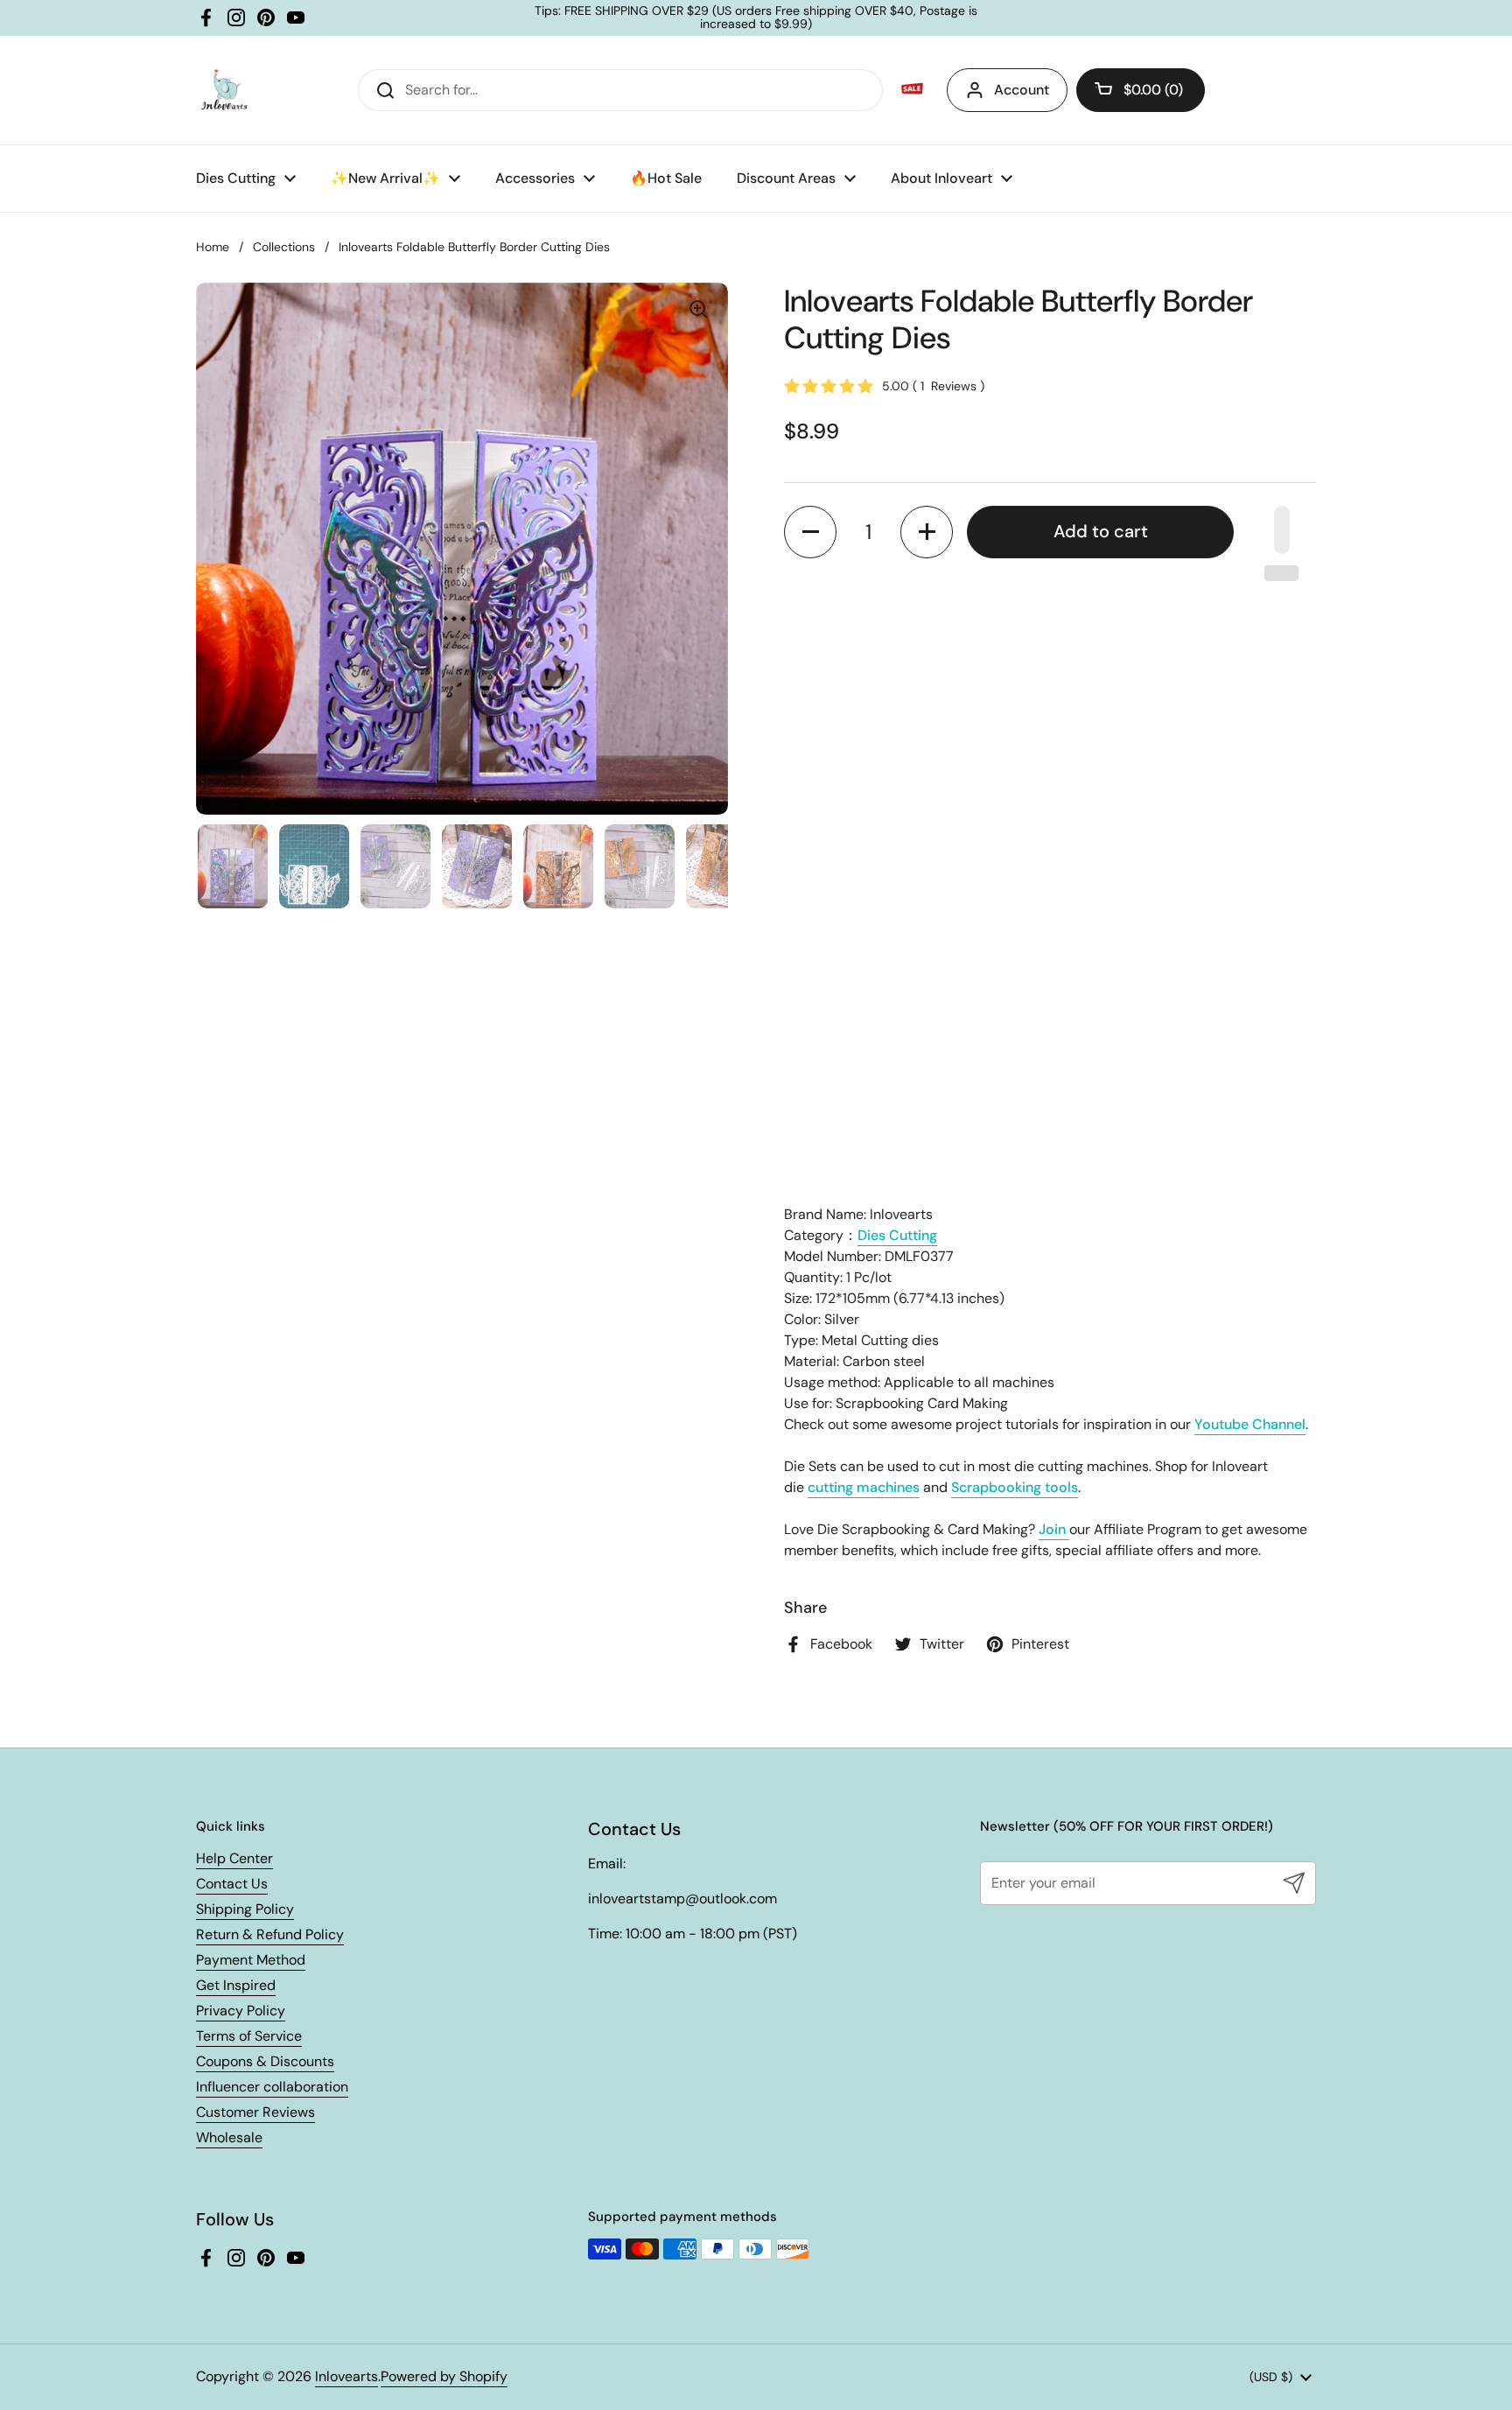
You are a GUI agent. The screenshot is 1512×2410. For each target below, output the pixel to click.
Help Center (234, 1858)
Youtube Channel (1250, 1424)
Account (1022, 90)
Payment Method (251, 1960)
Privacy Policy (241, 2011)
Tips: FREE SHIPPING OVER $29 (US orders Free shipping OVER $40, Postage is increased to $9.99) (756, 18)
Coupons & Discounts (265, 2061)
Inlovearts (346, 2376)
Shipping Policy (245, 1909)
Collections (284, 247)
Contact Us (232, 1884)
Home (213, 247)
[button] (1141, 90)
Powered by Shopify (444, 2376)
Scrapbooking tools (1015, 1487)
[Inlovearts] (224, 90)
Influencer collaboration (272, 2087)
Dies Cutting (897, 1235)
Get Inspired (236, 1985)
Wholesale (229, 2137)
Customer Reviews (255, 2112)
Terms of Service (249, 2036)
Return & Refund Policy (270, 1934)
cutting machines (864, 1487)
